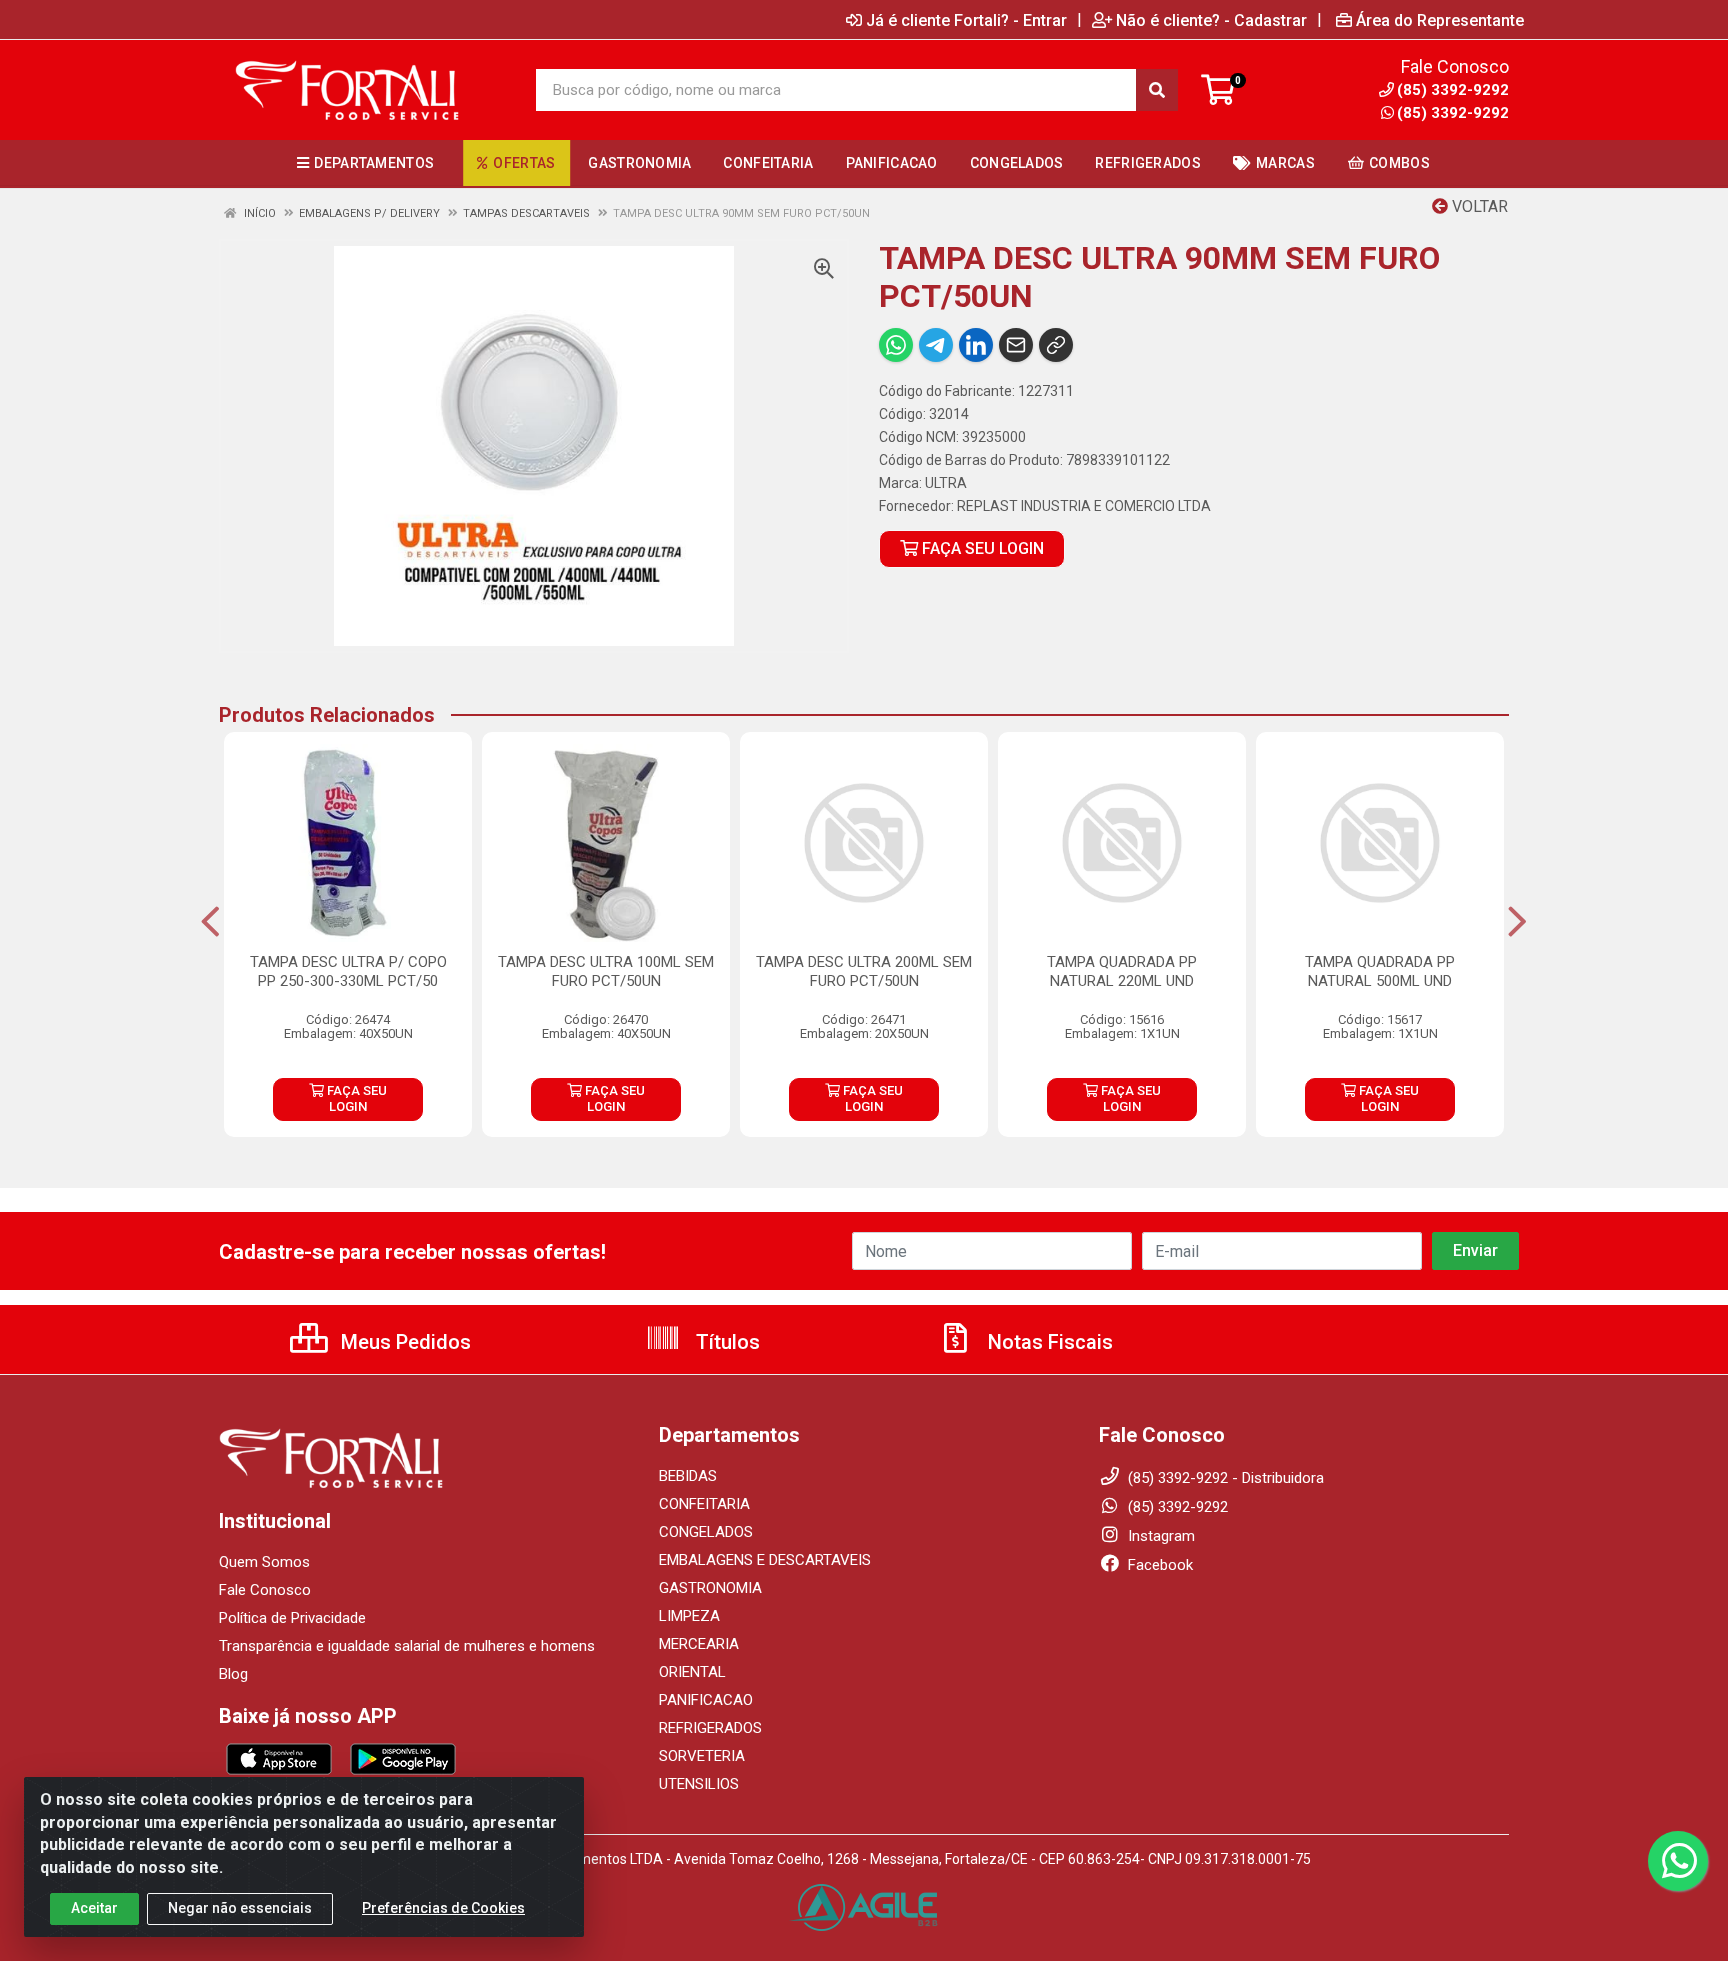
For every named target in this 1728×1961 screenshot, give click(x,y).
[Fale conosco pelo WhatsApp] (1678, 1861)
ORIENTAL (692, 1672)
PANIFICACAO (706, 1700)
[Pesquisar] (1157, 90)
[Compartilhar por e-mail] (1016, 345)
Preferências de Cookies (443, 1908)
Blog (233, 1674)
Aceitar (94, 1908)
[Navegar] (210, 922)
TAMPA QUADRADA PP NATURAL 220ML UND (1122, 971)
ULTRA (946, 483)
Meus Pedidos (403, 1342)
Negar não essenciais (240, 1908)
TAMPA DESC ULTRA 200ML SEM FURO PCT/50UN (864, 971)
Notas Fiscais (1048, 1342)
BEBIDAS (688, 1476)
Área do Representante (1440, 20)
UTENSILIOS (699, 1784)
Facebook (1158, 1565)
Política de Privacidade (292, 1618)
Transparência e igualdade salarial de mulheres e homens (407, 1646)
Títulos (725, 1342)
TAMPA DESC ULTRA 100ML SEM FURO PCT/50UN (606, 971)
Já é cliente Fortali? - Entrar (966, 20)
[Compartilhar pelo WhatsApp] (896, 345)
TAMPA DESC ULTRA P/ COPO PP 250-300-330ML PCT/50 (348, 971)
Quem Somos (264, 1562)
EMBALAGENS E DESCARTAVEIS (765, 1560)
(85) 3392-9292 (1453, 113)
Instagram (1159, 1536)
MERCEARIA (699, 1644)
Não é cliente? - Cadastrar (1211, 20)
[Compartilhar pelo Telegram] (936, 345)
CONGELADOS (706, 1532)
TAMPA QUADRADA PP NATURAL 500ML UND (1380, 971)
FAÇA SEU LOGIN (981, 548)
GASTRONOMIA (710, 1588)
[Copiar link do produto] (1056, 345)
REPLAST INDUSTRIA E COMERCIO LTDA (1084, 506)
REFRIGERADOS (710, 1728)
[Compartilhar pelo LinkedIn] (976, 345)
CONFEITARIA (704, 1504)
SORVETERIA (702, 1756)
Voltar (1478, 206)
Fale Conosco (265, 1590)
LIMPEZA (689, 1616)
